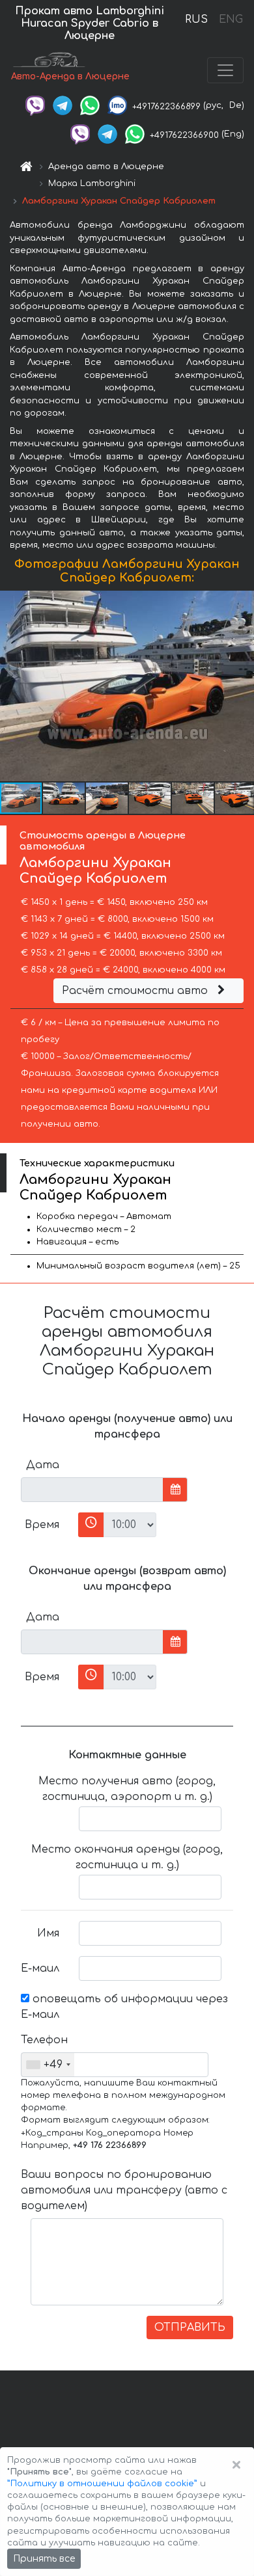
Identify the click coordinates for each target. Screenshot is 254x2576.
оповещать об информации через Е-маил (124, 2007)
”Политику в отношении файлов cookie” (102, 2484)
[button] (242, 686)
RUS (196, 20)
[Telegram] (63, 105)
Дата (43, 1465)
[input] (92, 1490)
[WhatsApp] (90, 105)
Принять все (44, 2559)
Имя (48, 1933)
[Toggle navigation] (225, 70)
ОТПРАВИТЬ (190, 2328)
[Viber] (35, 105)
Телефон (44, 2040)
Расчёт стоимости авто (136, 991)
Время (42, 1525)
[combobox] (48, 2065)
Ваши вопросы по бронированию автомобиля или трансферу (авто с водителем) (124, 2190)
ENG (231, 20)
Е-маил (40, 1968)
